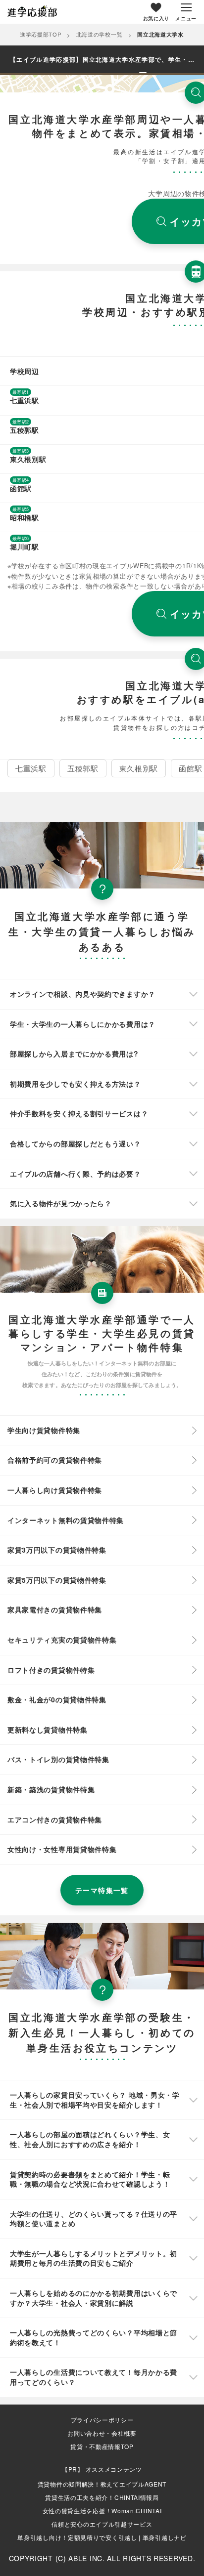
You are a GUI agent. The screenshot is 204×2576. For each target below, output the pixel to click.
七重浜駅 (31, 768)
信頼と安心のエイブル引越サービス (102, 2524)
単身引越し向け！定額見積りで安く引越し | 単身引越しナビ (102, 2537)
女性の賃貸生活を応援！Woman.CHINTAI (102, 2511)
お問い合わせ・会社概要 (102, 2433)
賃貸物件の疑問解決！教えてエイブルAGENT (102, 2484)
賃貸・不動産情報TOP (102, 2447)
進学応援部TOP (41, 34)
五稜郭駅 (83, 768)
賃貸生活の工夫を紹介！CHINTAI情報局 (102, 2497)
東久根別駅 (139, 768)
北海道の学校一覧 (100, 34)
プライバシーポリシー (102, 2420)
